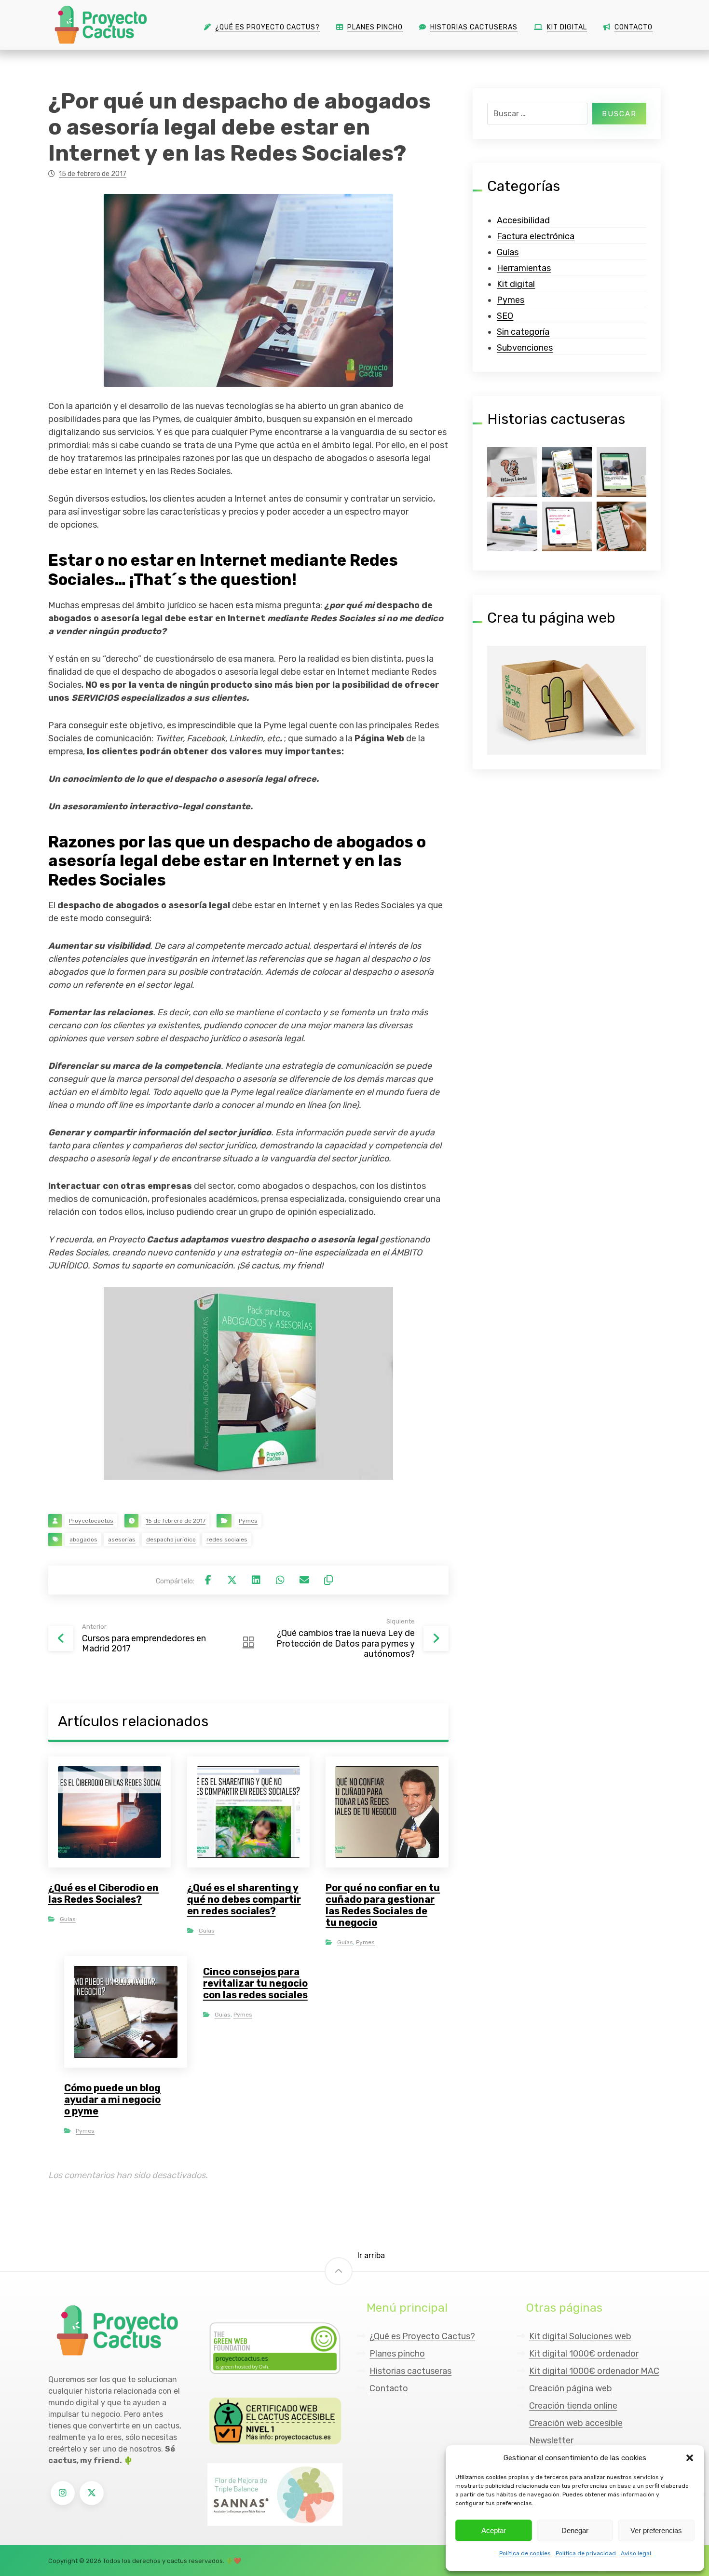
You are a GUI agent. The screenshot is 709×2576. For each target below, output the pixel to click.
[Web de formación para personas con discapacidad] (621, 526)
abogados (83, 1540)
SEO (505, 316)
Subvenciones (525, 348)
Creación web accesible (576, 2423)
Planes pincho (397, 2354)
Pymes (248, 1521)
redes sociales (227, 1540)
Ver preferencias (656, 2530)
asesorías (122, 1540)
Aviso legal (636, 2553)
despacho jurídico (171, 1540)
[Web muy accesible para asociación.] (621, 472)
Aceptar (494, 2530)
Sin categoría (523, 332)
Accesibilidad (523, 220)
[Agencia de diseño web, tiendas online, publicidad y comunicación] (99, 25)
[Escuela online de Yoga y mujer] (512, 526)
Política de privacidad (586, 2553)
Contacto (389, 2388)
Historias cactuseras (410, 2371)
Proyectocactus (91, 1521)
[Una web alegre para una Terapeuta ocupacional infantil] (512, 472)
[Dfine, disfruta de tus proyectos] (567, 526)
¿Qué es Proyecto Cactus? (422, 2336)
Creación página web (571, 2388)
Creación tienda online (573, 2406)
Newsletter (551, 2440)
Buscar (619, 114)
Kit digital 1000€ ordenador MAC (594, 2371)
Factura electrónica (536, 236)
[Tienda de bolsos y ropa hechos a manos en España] (567, 472)
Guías (68, 1919)
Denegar (575, 2530)
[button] (690, 2458)
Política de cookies (525, 2553)
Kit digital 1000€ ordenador (584, 2354)
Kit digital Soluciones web (580, 2336)
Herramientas (524, 268)
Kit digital (516, 284)
